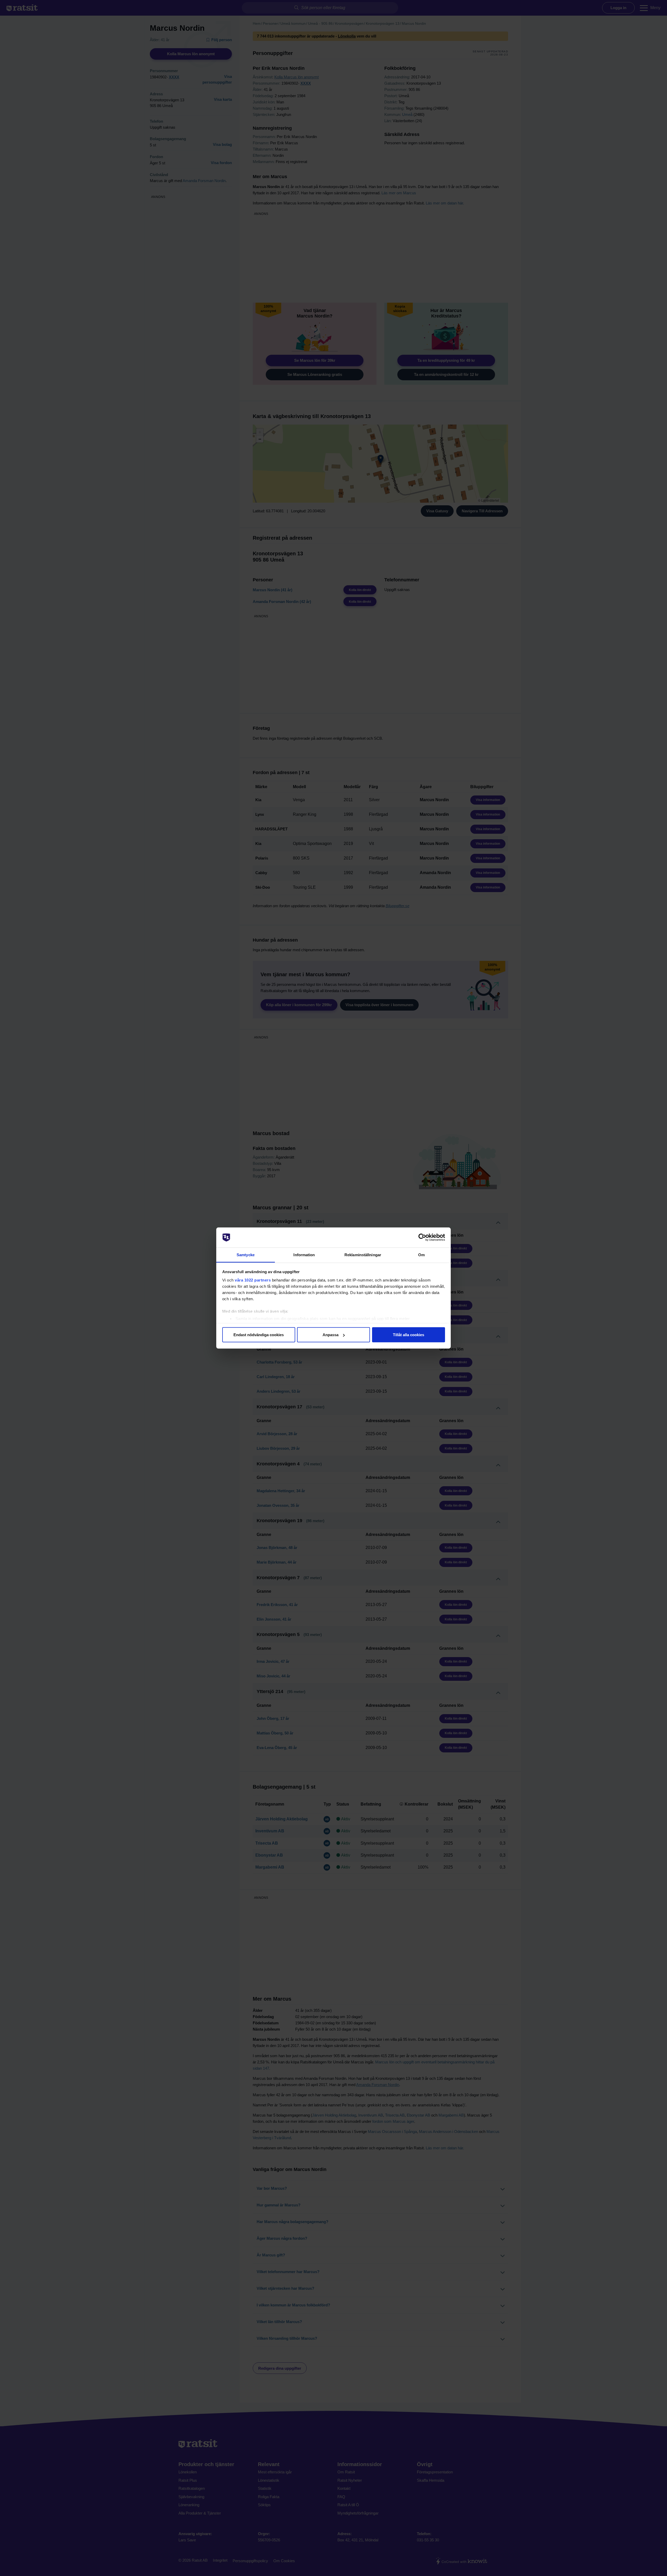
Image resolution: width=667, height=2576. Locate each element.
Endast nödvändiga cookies (259, 1335)
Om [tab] (421, 1255)
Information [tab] (304, 1255)
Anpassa (331, 1335)
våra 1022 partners (253, 1280)
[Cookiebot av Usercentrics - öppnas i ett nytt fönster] (422, 1237)
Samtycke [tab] (246, 1255)
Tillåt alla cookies (409, 1335)
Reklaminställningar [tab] (363, 1255)
